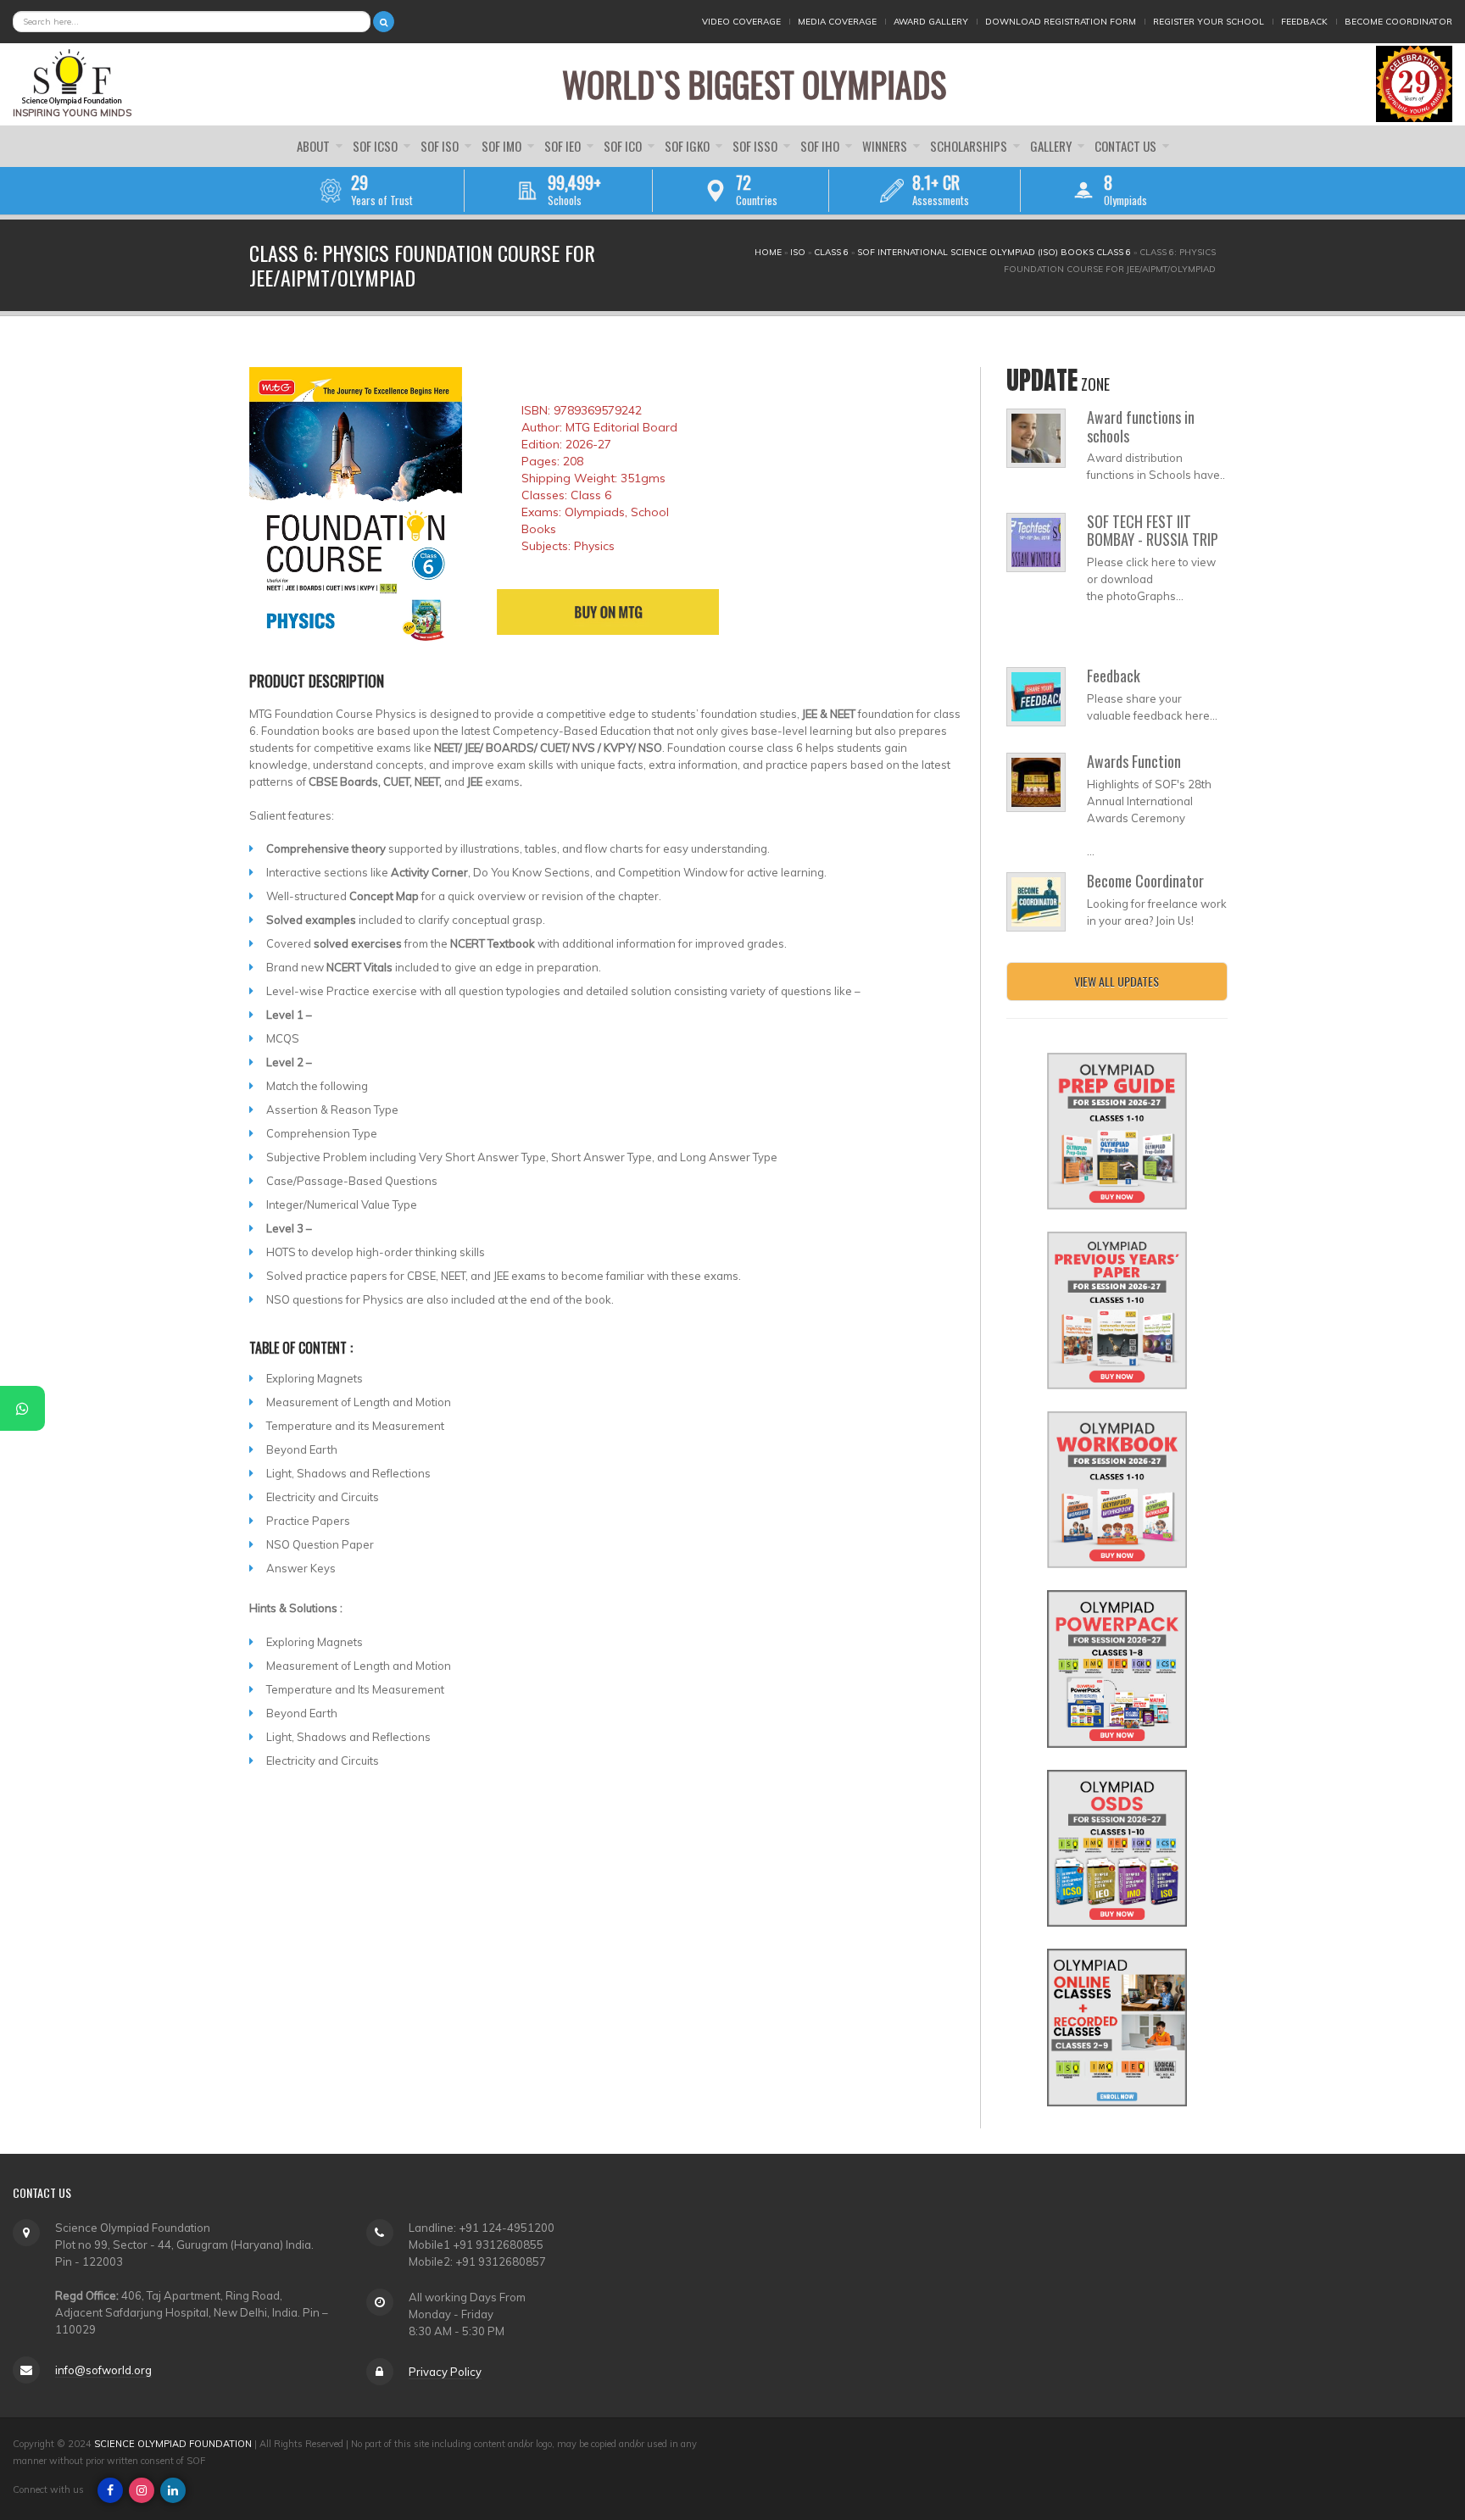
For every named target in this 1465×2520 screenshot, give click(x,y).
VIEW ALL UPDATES (1117, 981)
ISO (798, 252)
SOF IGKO (688, 146)
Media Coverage (837, 22)
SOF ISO (441, 146)
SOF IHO (821, 146)
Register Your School (1209, 22)
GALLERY (1052, 146)
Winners (886, 146)
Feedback (1304, 22)
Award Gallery (931, 22)
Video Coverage (741, 22)
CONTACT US (1127, 146)
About (315, 146)
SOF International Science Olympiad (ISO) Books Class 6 (994, 252)
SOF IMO (503, 146)
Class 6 (831, 252)
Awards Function (1134, 761)
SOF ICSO (376, 146)
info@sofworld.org (103, 2370)
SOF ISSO (756, 146)
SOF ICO (624, 146)
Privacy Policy (445, 2372)
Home (768, 252)
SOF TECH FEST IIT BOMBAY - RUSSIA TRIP (1153, 531)
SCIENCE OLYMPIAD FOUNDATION (173, 2444)
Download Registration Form (1061, 22)
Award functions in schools (1141, 426)
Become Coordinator (1398, 22)
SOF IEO (564, 146)
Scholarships (970, 146)
